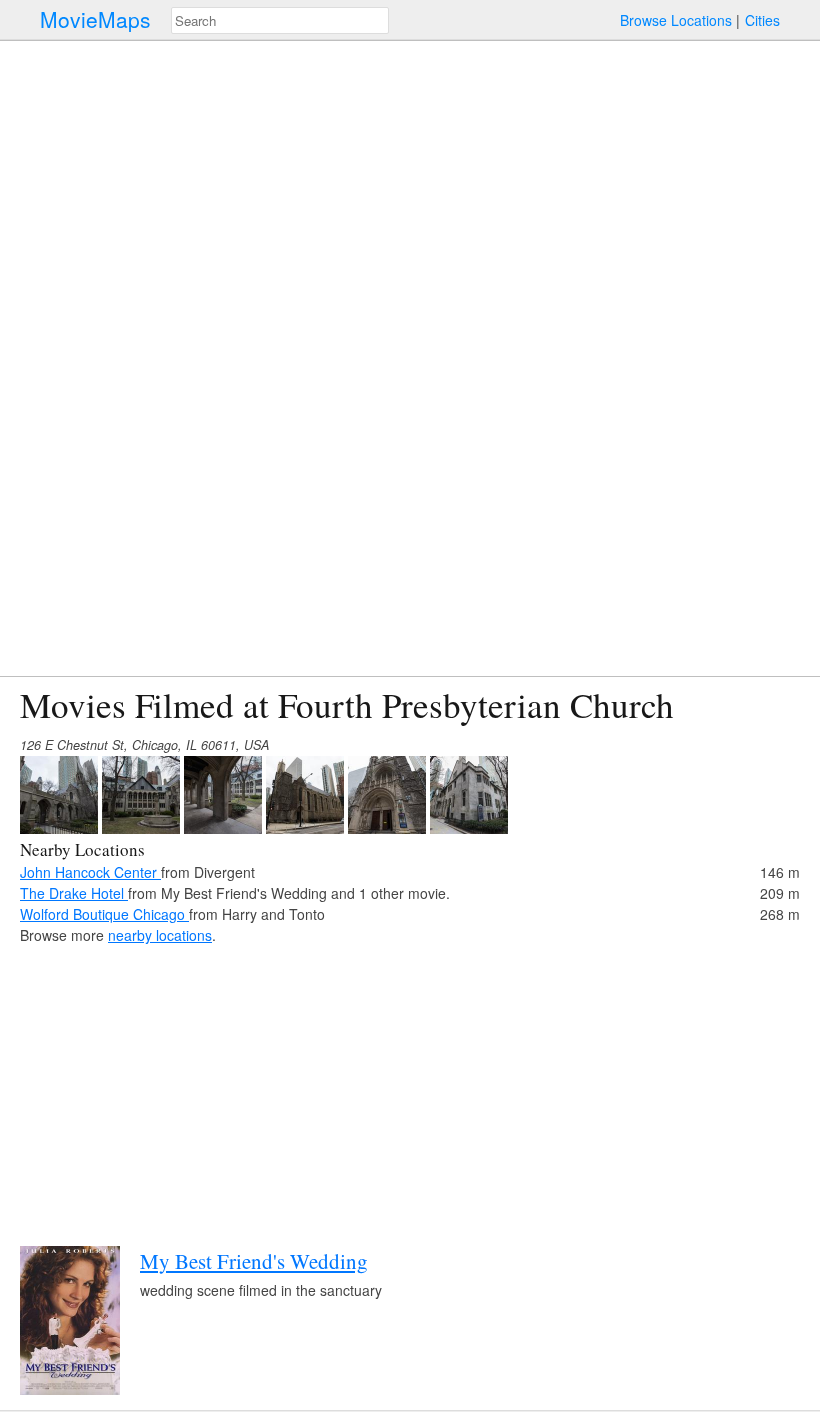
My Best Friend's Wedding (254, 1261)
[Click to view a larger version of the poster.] (70, 1389)
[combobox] (280, 20)
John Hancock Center (90, 872)
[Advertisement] (410, 1086)
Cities (762, 20)
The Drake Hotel (74, 893)
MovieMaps (95, 19)
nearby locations (160, 935)
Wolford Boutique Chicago (104, 914)
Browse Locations (676, 20)
